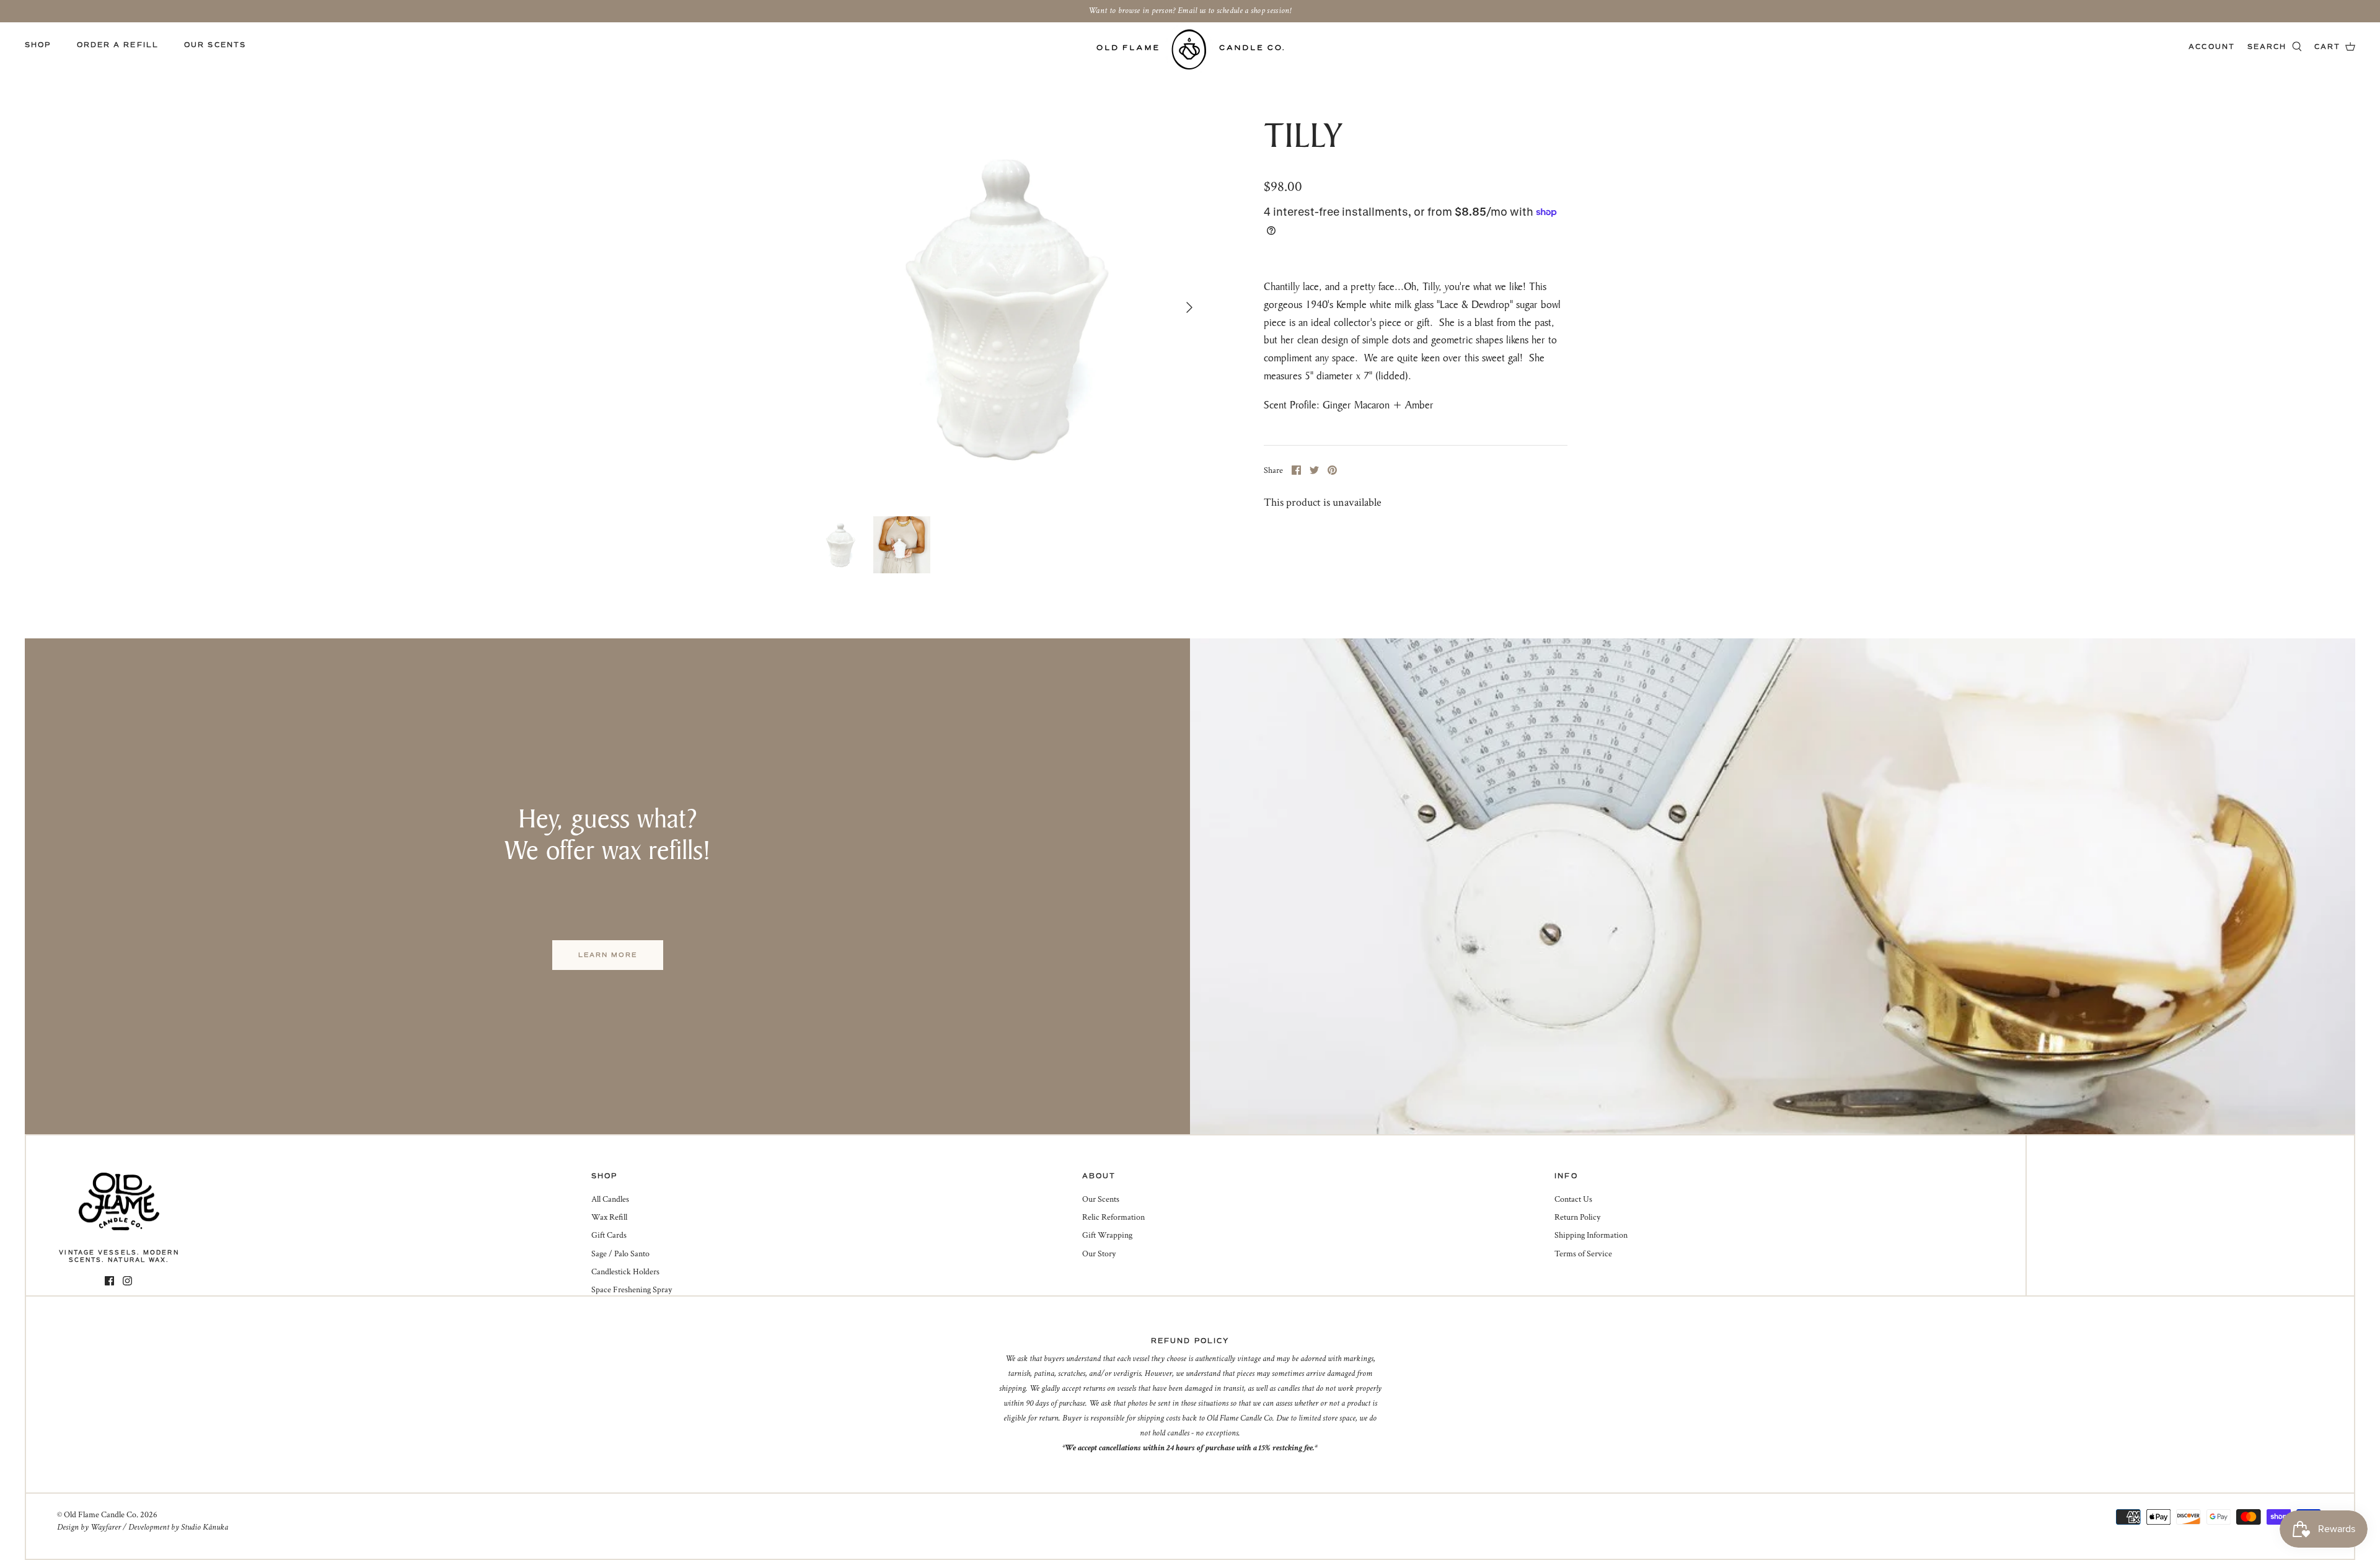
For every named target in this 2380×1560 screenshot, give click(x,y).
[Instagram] (127, 1281)
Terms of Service (1583, 1254)
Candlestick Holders (625, 1272)
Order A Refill (118, 45)
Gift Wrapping (1107, 1235)
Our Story (1099, 1254)
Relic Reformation (1113, 1217)
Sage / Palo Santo (620, 1254)
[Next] (1189, 307)
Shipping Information (1591, 1235)
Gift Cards (609, 1235)
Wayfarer (106, 1527)
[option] (1008, 307)
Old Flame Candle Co (100, 1515)
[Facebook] (109, 1281)
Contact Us (1573, 1199)
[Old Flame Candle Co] (1190, 49)
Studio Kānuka (205, 1527)
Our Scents (215, 45)
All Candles (610, 1199)
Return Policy (1577, 1217)
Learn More (608, 955)
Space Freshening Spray (632, 1290)
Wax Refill (609, 1217)
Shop (38, 45)
